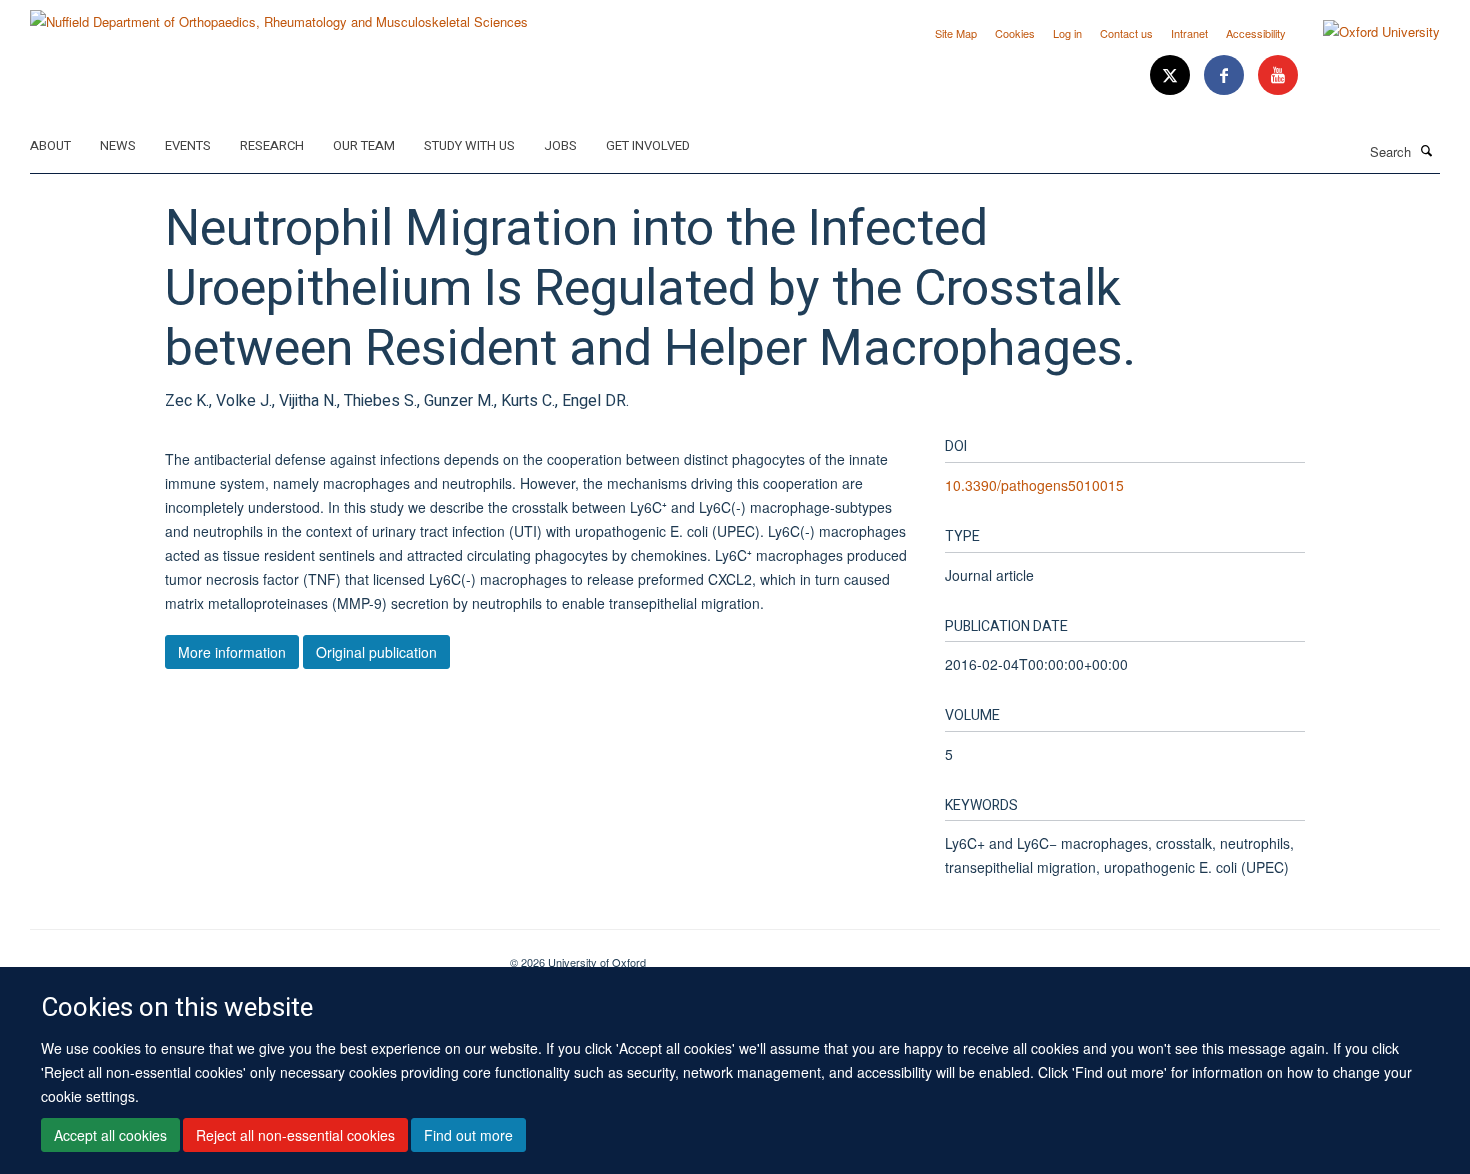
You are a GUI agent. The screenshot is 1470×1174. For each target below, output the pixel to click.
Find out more (468, 1135)
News (118, 145)
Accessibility (1256, 33)
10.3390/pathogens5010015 (1034, 485)
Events (188, 145)
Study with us (469, 145)
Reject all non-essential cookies (295, 1135)
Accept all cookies (110, 1135)
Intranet (1189, 33)
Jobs (560, 145)
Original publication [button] (376, 652)
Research (272, 145)
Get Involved (648, 145)
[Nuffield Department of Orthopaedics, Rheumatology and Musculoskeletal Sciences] (279, 14)
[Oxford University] (1366, 32)
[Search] (1427, 150)
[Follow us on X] (1172, 75)
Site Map (956, 33)
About (50, 145)
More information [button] (232, 652)
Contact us (1126, 33)
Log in (1067, 33)
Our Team (364, 145)
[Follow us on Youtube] (1278, 75)
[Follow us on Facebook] (1226, 75)
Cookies (1015, 33)
